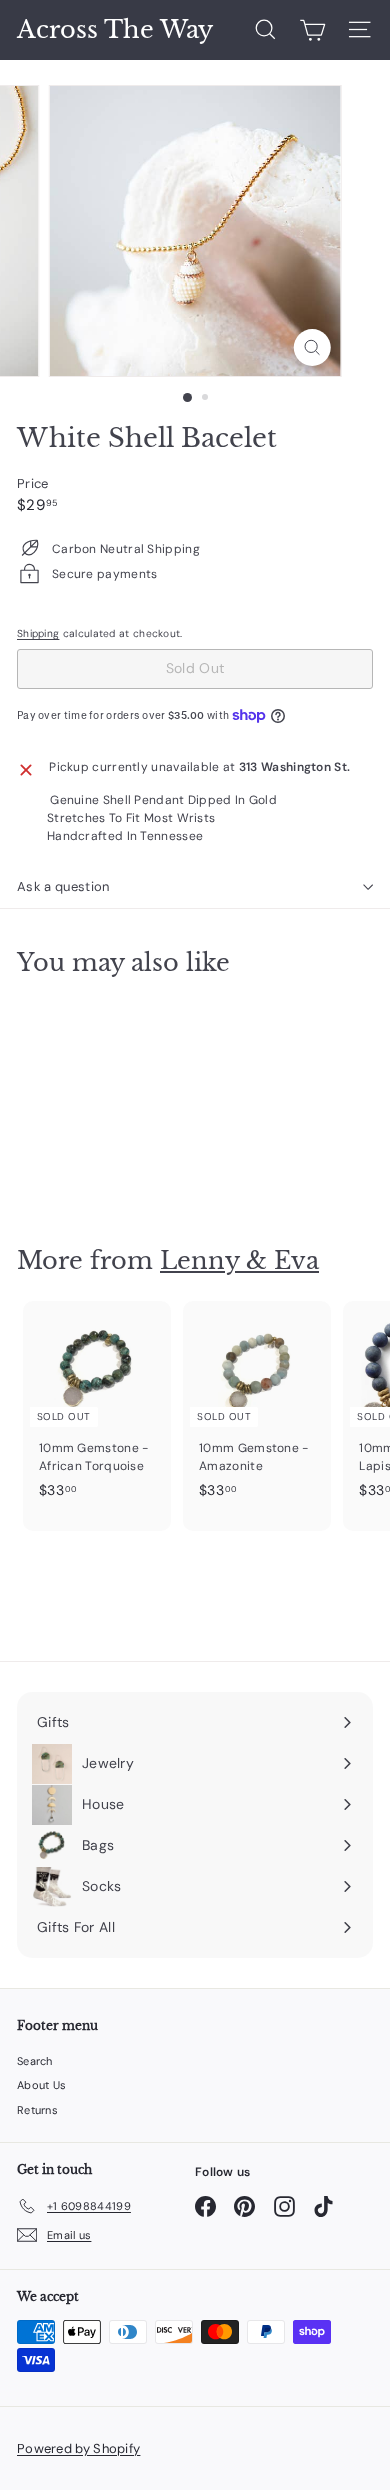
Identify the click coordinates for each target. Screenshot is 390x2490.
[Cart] (312, 30)
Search (35, 2061)
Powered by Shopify (78, 2448)
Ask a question (63, 886)
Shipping (38, 633)
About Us (41, 2085)
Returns (37, 2110)
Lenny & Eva (239, 1260)
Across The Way (115, 30)
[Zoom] (311, 347)
